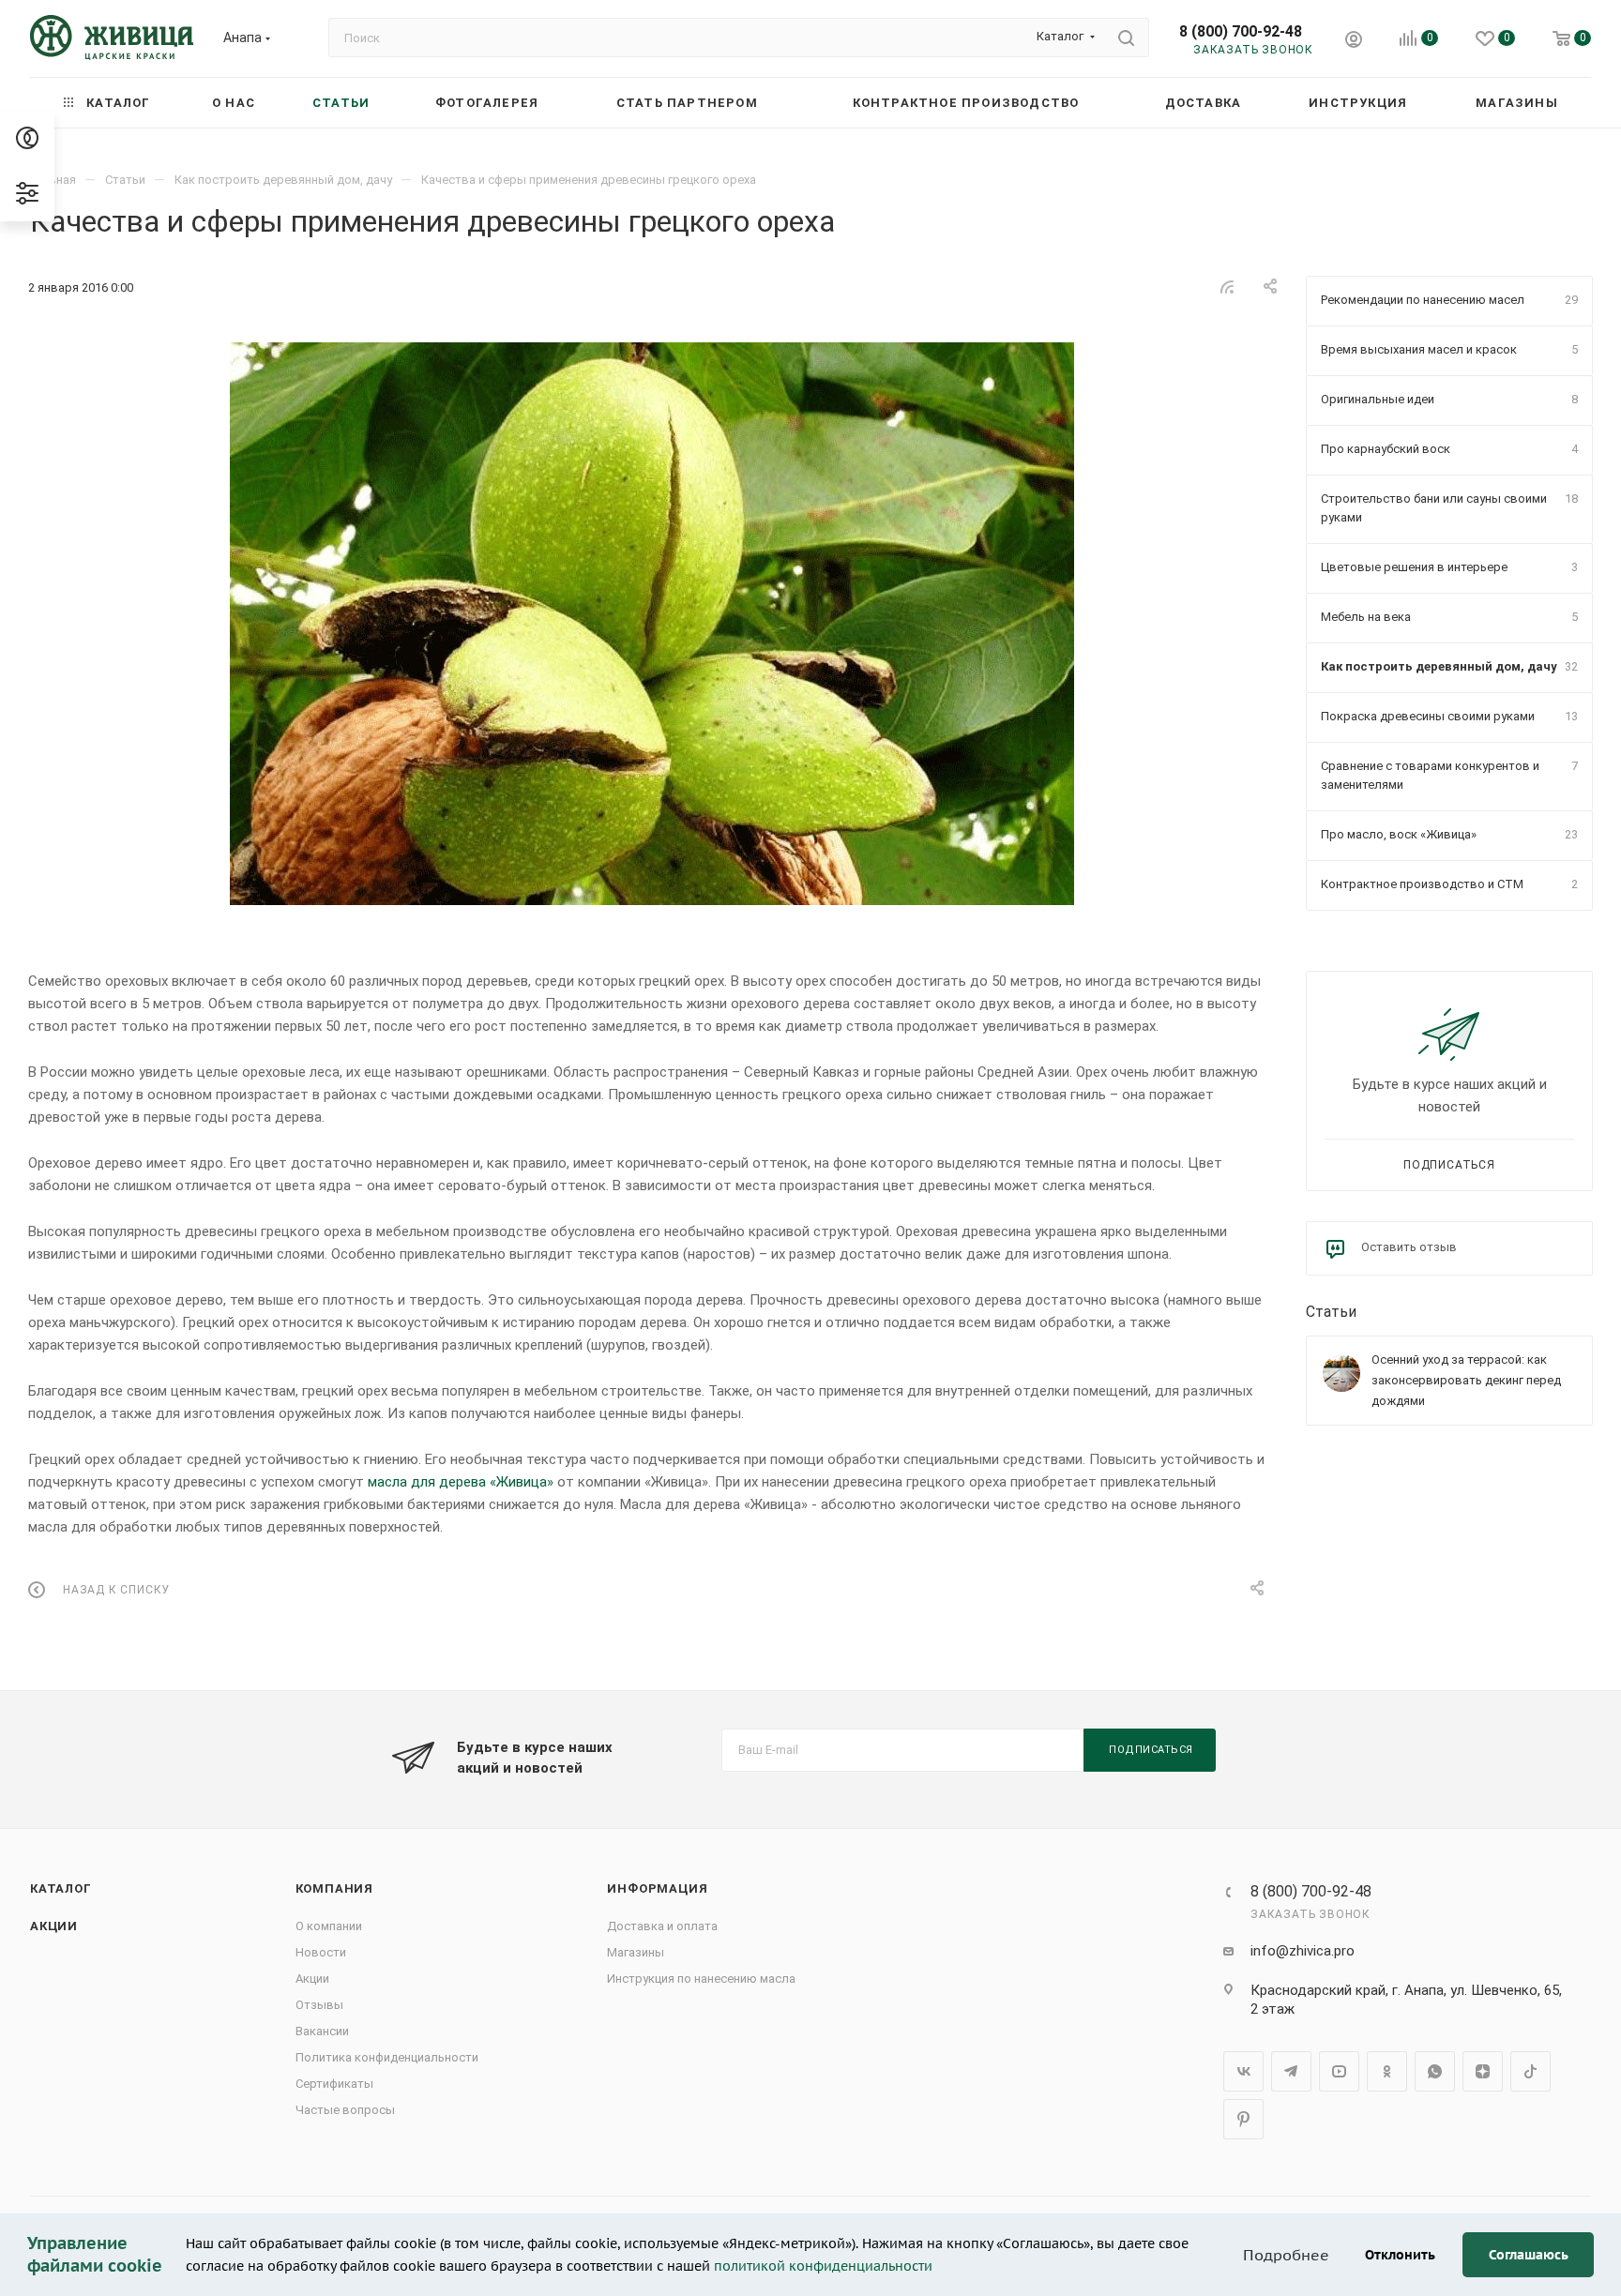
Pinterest (1243, 2119)
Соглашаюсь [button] (1529, 2254)
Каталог (61, 1888)
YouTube (1339, 2071)
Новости (321, 1952)
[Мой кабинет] (1354, 42)
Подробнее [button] (1286, 2255)
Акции (54, 1926)
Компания (334, 1888)
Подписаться (1449, 1165)
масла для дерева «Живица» (461, 1482)
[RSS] (1227, 287)
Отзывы (319, 2005)
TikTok (1530, 2071)
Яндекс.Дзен (1483, 2071)
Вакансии (322, 2031)
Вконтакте (1243, 2071)
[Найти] (1126, 38)
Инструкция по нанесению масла (701, 1979)
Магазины (636, 1952)
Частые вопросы (345, 2110)
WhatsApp (1435, 2071)
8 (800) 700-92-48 (1241, 31)
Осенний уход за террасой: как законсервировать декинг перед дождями (1466, 1380)
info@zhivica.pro (1303, 1951)
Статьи (1331, 1312)
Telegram (1291, 2071)
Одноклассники (1387, 2071)
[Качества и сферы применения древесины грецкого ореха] (652, 624)
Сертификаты (334, 2084)
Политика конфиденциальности (387, 2057)
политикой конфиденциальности (823, 2266)
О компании (329, 1926)
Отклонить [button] (1400, 2254)
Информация (657, 1888)
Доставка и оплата (662, 1926)
